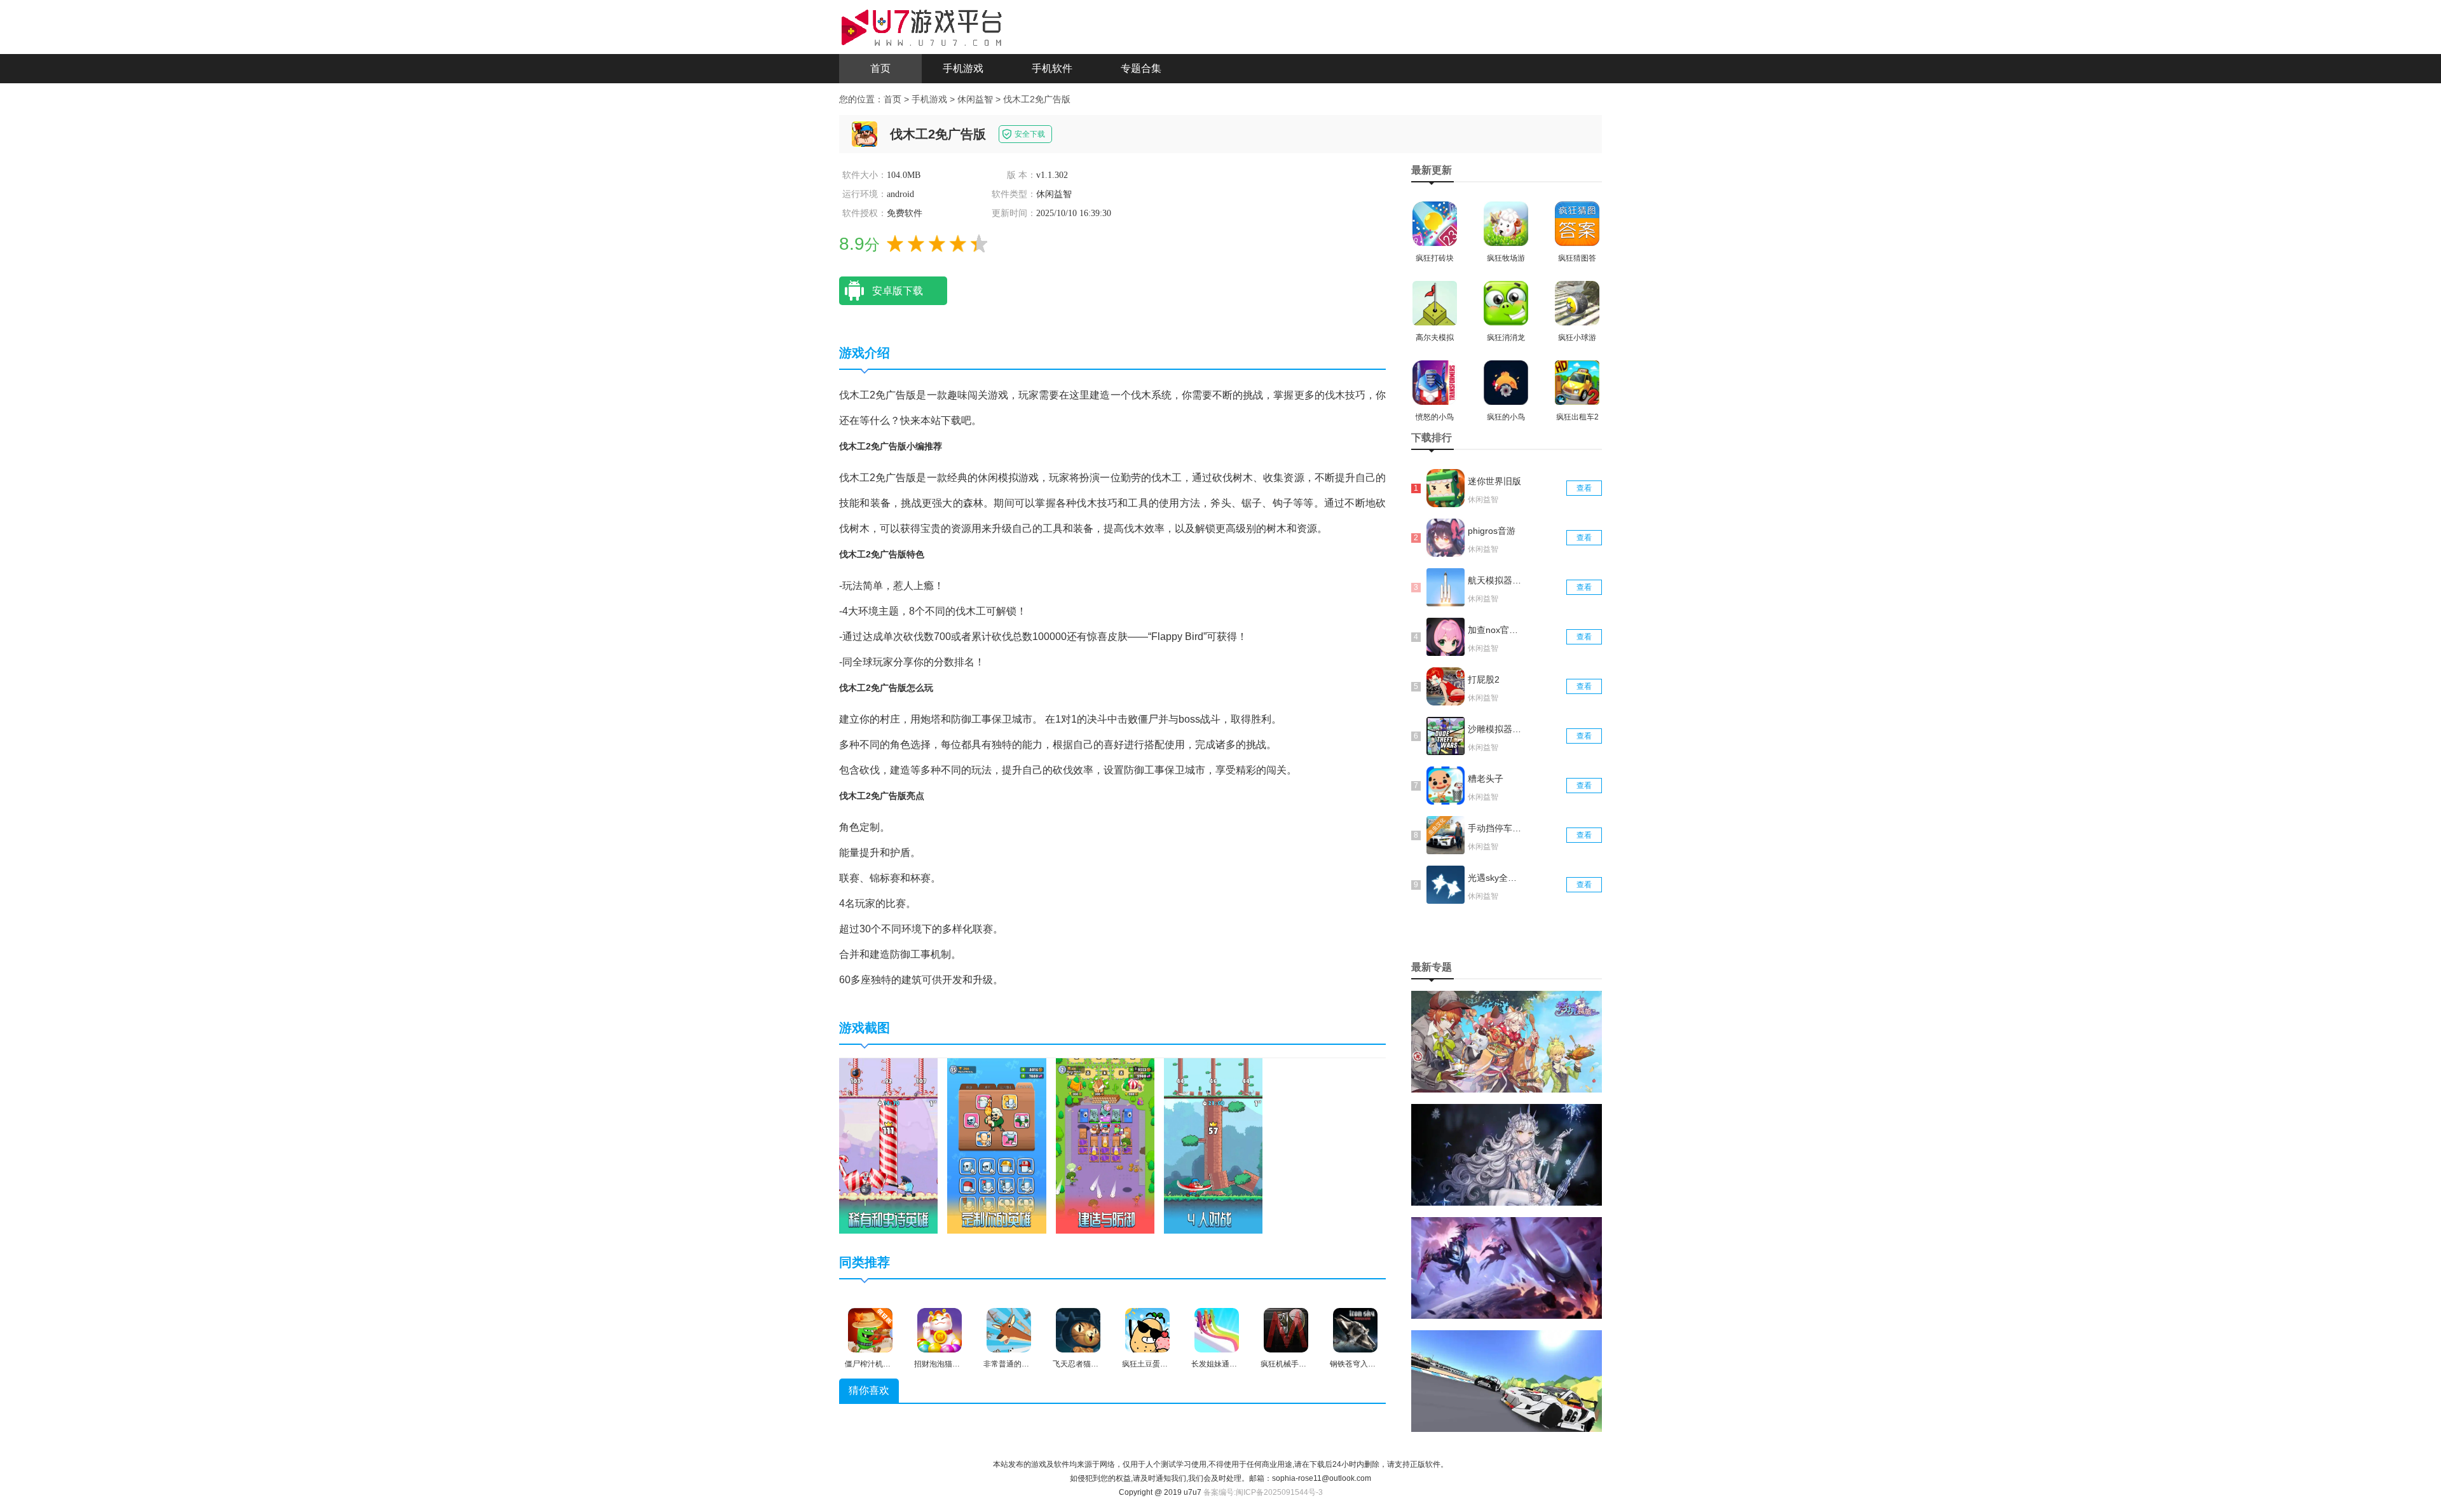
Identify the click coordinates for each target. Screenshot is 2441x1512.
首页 (880, 68)
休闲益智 (975, 99)
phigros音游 (1492, 531)
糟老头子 (1486, 779)
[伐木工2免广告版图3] (1105, 1145)
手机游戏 (963, 68)
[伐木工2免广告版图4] (1213, 1145)
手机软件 (1052, 68)
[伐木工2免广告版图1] (888, 1145)
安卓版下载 (898, 291)
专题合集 (1141, 68)
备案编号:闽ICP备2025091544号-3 (1263, 1492)
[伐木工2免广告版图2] (996, 1145)
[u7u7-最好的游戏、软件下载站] (922, 26)
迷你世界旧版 (1494, 481)
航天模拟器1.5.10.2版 (1496, 580)
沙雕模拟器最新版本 (1496, 729)
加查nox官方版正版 (1496, 630)
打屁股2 (1484, 679)
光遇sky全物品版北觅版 (1496, 878)
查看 (1584, 488)
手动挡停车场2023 (1496, 828)
